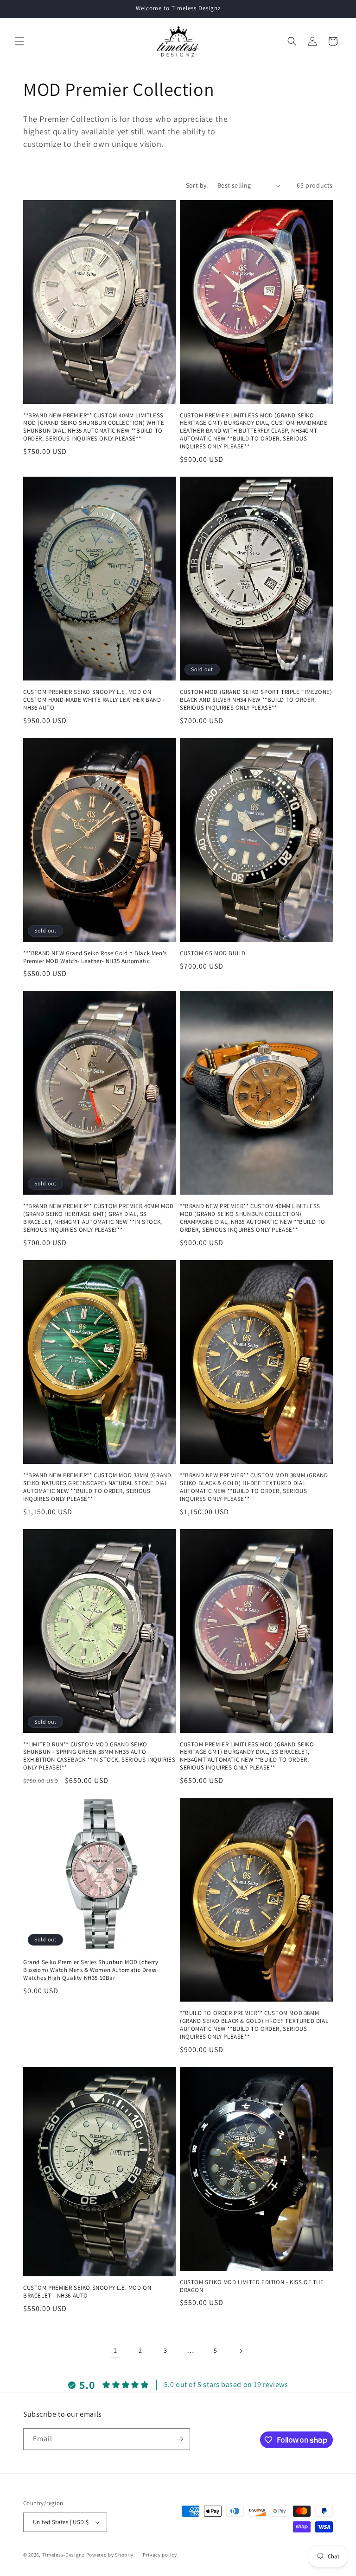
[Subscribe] (179, 2439)
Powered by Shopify (110, 2555)
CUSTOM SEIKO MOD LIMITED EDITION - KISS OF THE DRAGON (252, 2286)
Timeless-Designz (64, 2555)
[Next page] (241, 2351)
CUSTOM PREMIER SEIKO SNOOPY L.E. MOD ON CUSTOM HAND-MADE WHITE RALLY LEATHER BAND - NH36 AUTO (94, 700)
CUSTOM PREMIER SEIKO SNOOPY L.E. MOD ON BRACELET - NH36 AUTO (87, 2292)
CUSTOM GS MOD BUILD (213, 953)
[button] (19, 41)
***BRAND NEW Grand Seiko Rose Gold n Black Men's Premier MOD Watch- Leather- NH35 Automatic (95, 957)
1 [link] (115, 2350)
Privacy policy (160, 2555)
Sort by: (197, 185)
